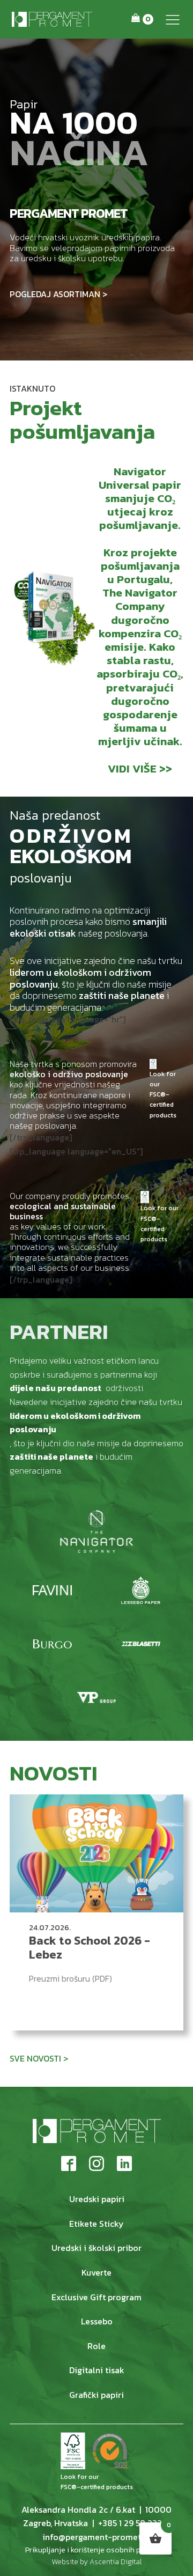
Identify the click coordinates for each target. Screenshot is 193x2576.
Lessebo (97, 2321)
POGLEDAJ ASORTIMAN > (58, 294)
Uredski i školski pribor (96, 2248)
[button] (173, 19)
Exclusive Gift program (96, 2297)
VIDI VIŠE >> (140, 768)
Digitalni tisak (97, 2370)
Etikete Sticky (96, 2224)
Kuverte (96, 2272)
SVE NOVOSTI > (39, 2058)
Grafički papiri (96, 2395)
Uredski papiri (97, 2199)
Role (96, 2346)
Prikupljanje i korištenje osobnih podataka (97, 2550)
